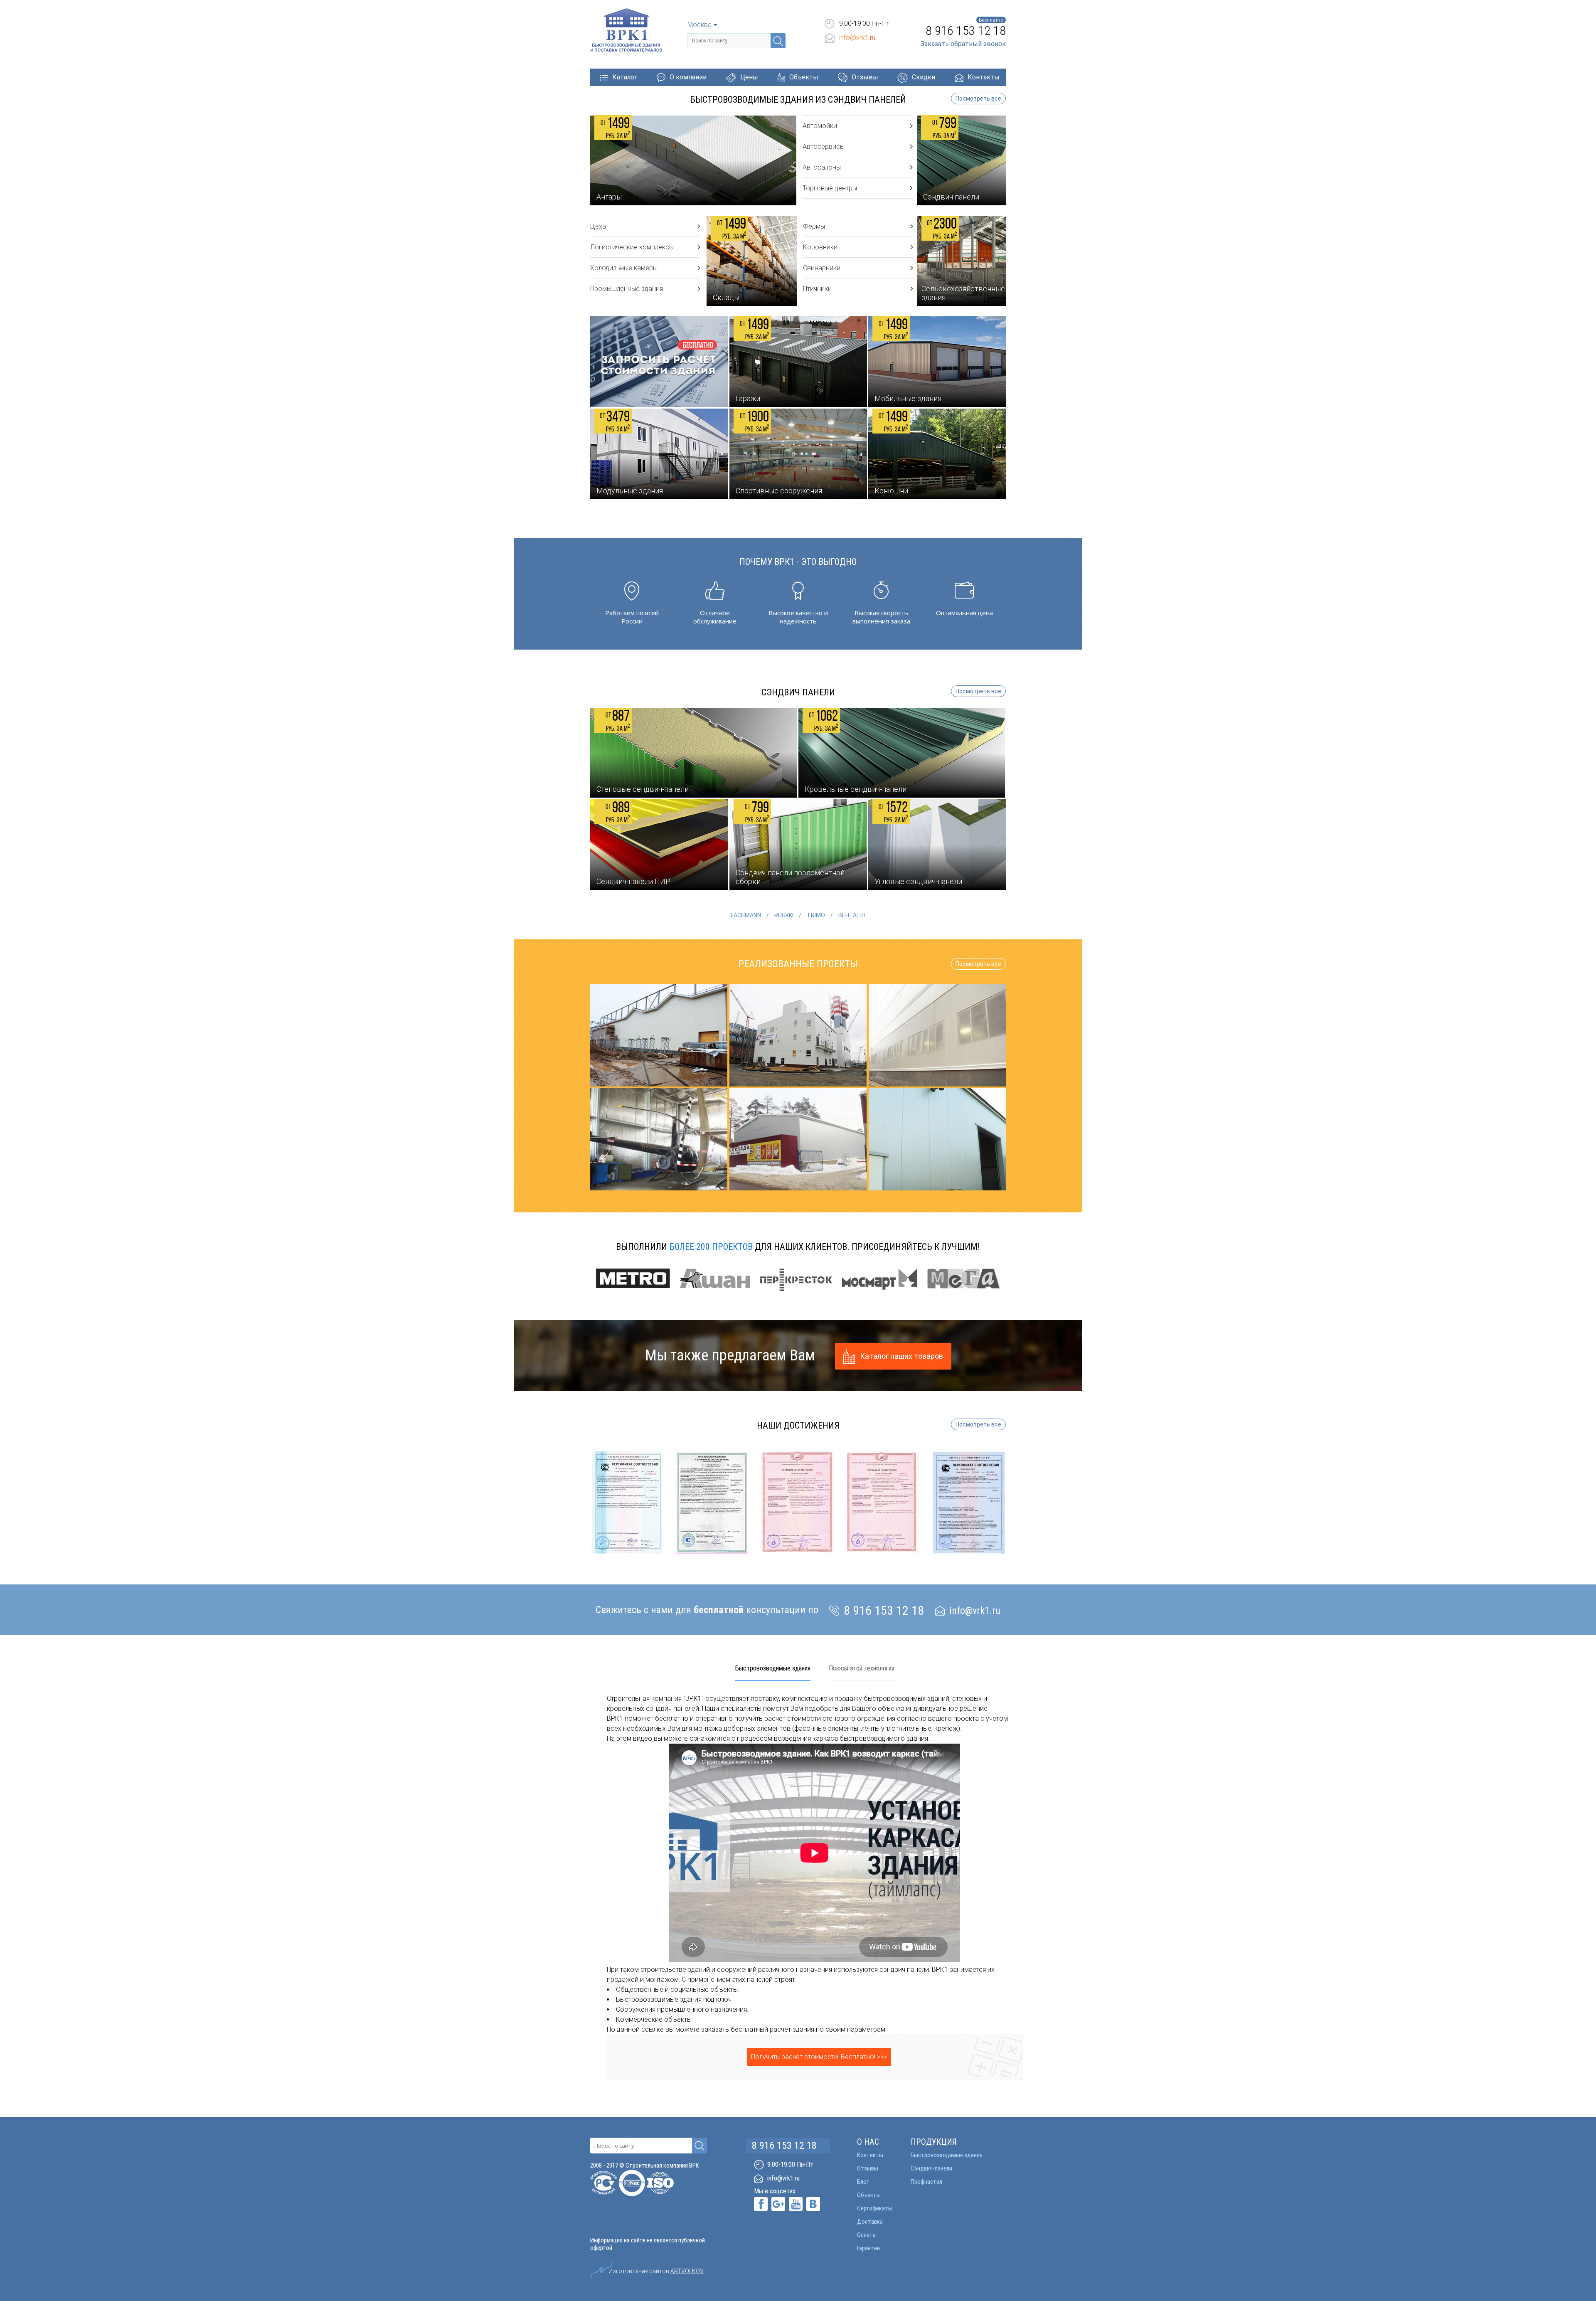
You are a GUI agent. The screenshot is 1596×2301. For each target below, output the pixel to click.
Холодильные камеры (624, 268)
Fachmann (746, 915)
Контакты (984, 77)
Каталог (625, 77)
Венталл (852, 915)
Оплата (866, 2235)
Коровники (820, 247)
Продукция (934, 2142)
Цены (749, 77)
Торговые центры (830, 188)
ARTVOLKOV (687, 2271)
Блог (863, 2182)
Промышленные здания (627, 289)
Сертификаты (875, 2208)
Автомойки (820, 126)
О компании (688, 77)
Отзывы (865, 77)
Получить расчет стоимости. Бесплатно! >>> (819, 2057)
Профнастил (926, 2182)
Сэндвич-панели (931, 2168)
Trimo (816, 915)
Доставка (870, 2222)
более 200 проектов (711, 1247)
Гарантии (868, 2248)
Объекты (804, 77)
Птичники (817, 289)
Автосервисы (824, 147)
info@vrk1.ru (857, 38)
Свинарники (822, 268)
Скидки (924, 77)
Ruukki (784, 915)
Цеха (598, 226)
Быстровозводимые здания (947, 2155)
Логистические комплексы (632, 247)
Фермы (814, 226)
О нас (868, 2142)
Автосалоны (822, 167)
